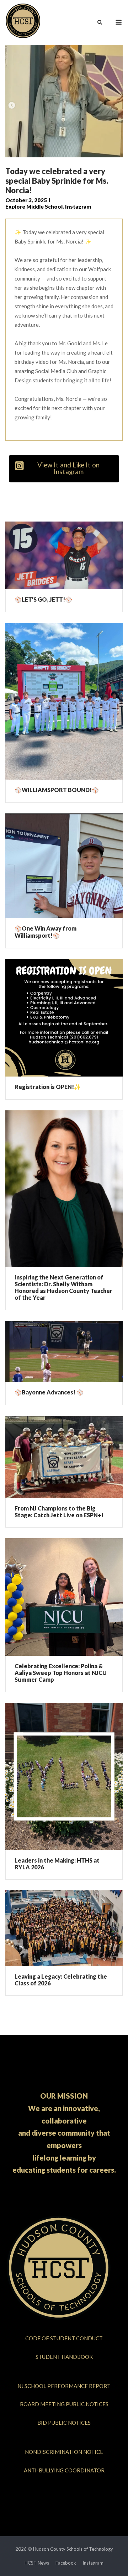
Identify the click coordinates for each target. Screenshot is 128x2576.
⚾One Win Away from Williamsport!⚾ (46, 932)
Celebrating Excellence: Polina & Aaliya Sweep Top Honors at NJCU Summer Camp (61, 1673)
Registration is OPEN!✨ (48, 1087)
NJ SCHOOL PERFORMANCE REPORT (64, 2386)
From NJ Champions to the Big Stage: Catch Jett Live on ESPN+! (59, 1512)
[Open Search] (100, 23)
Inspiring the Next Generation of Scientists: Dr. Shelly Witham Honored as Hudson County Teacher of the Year (63, 1287)
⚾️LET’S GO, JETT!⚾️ (43, 599)
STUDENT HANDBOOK (64, 2357)
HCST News (37, 2563)
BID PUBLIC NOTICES (64, 2423)
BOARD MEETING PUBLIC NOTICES (64, 2404)
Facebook (66, 2563)
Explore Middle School (34, 206)
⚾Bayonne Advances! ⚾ (49, 1392)
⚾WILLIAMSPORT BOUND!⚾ (57, 790)
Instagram (78, 206)
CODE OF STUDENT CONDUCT (64, 2338)
